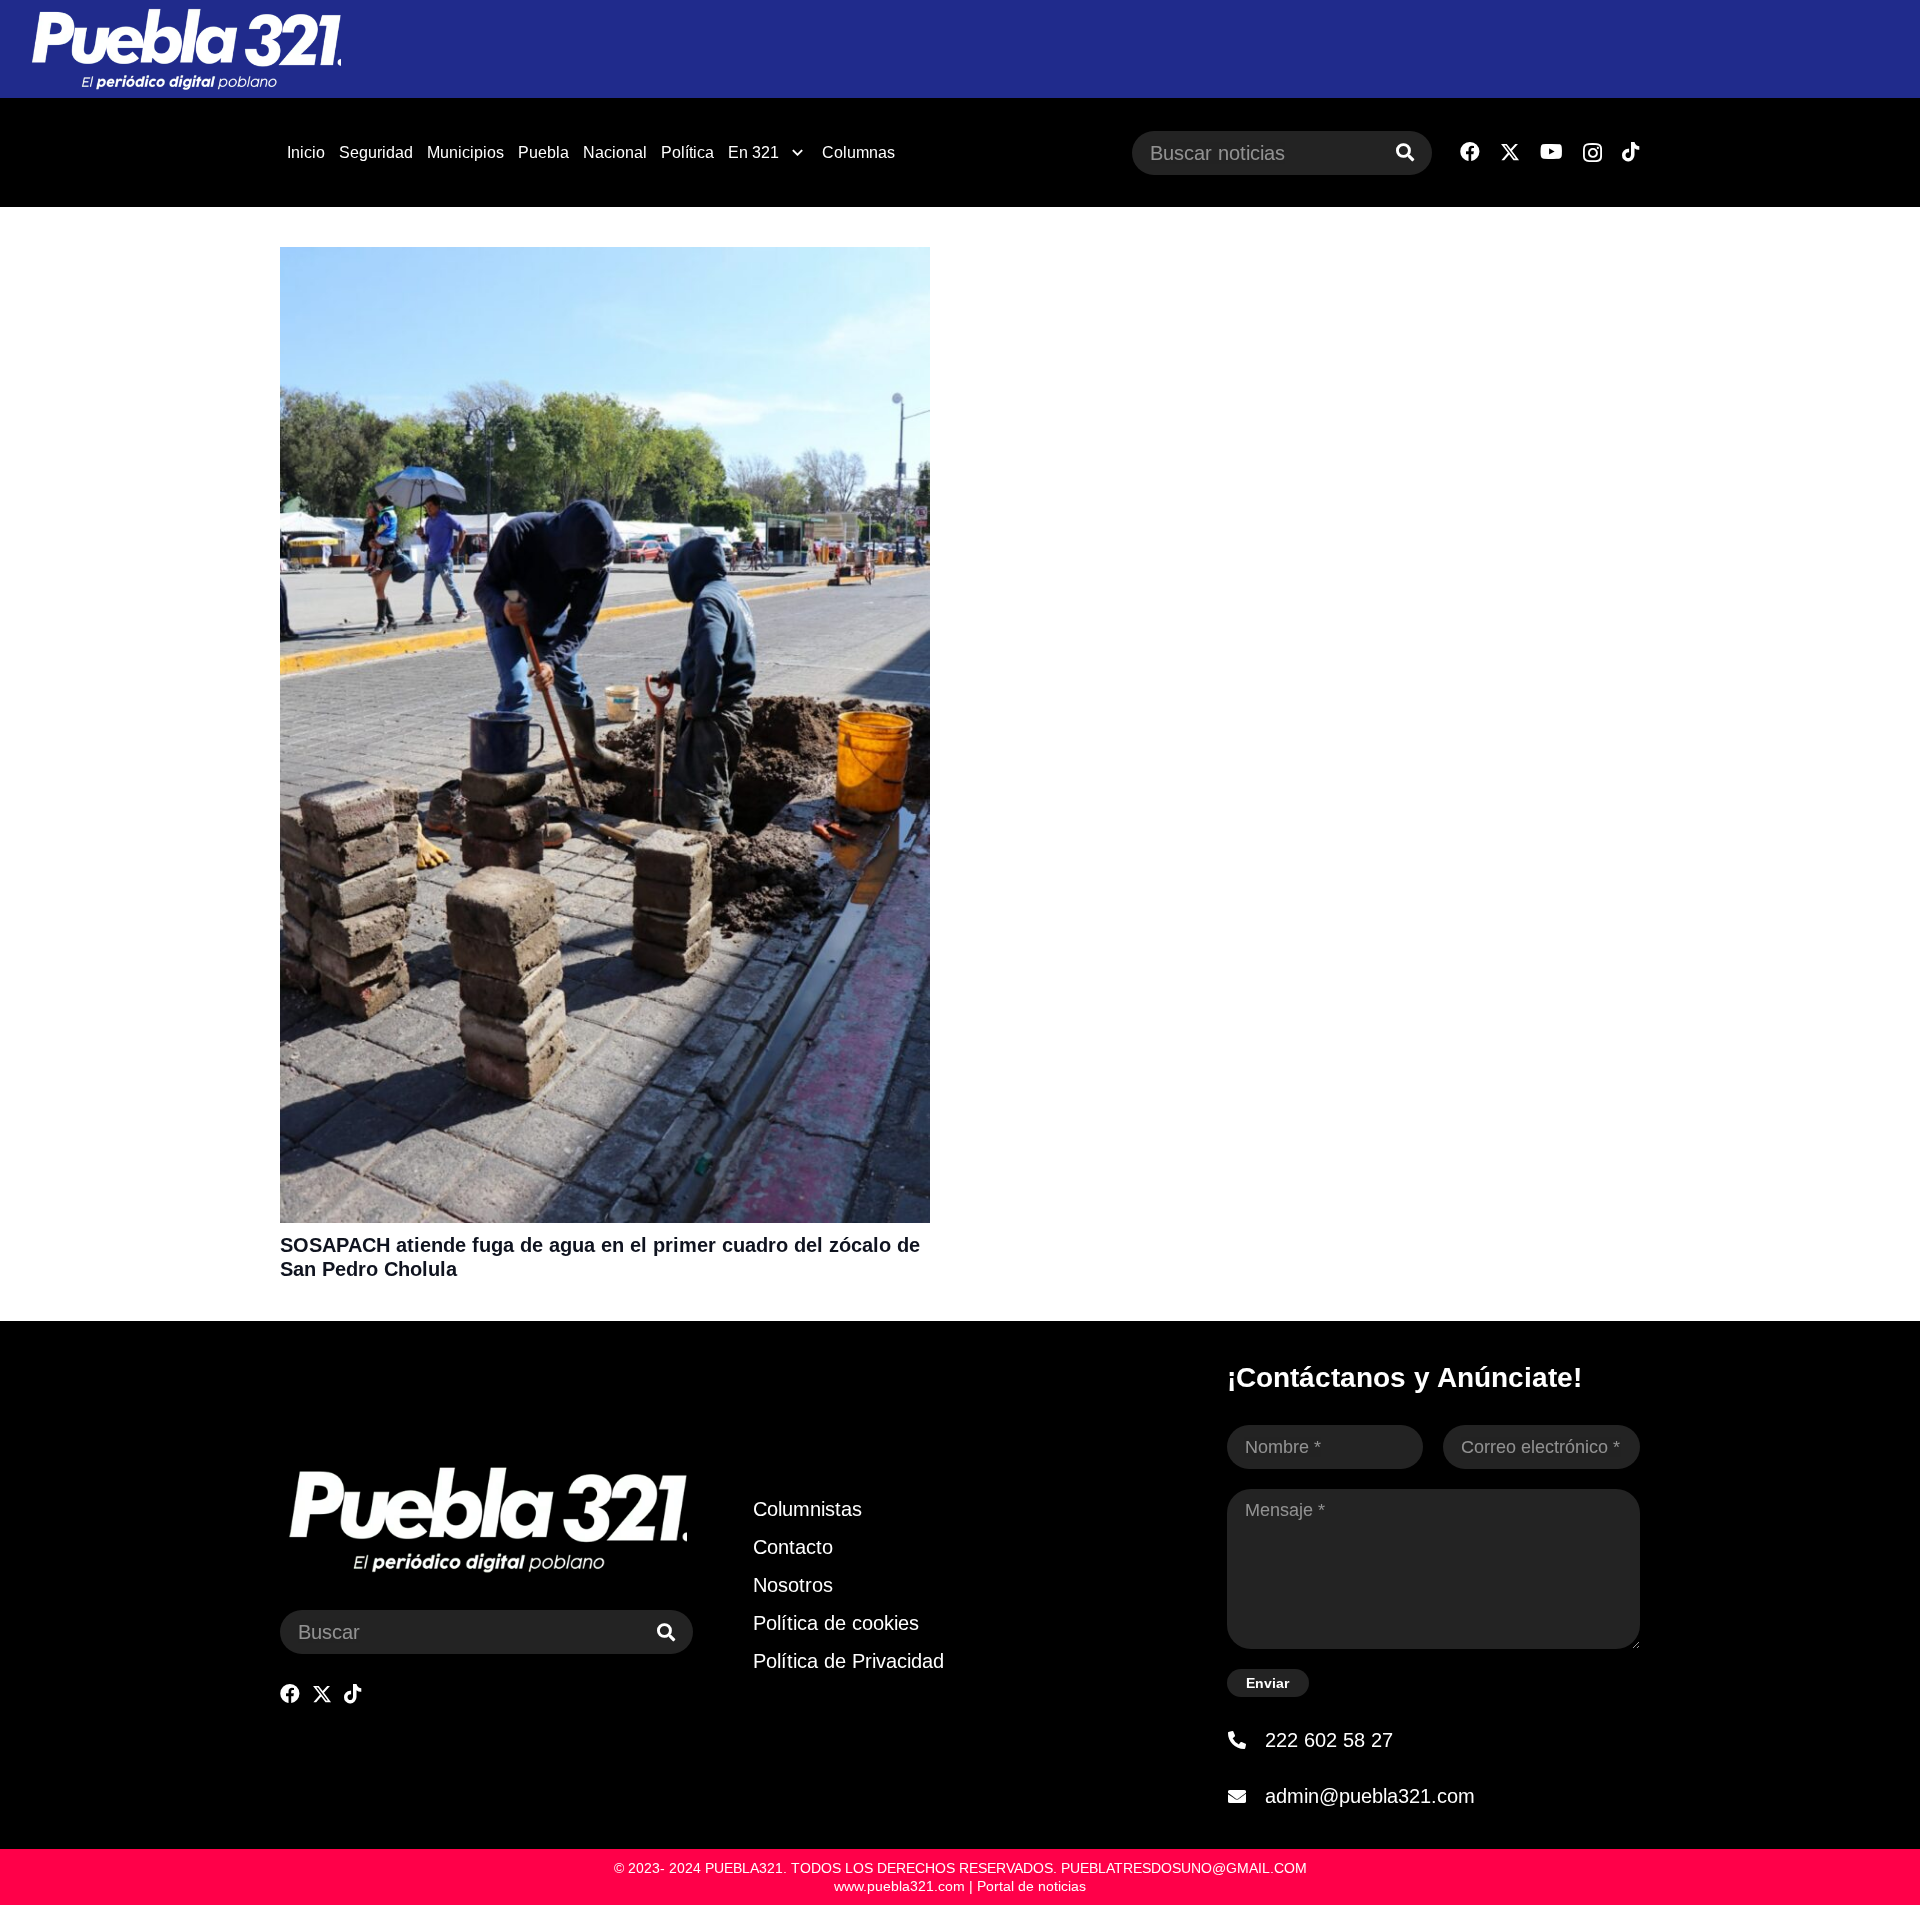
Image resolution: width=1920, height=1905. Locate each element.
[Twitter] (1510, 152)
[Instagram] (1592, 153)
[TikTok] (1631, 152)
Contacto (793, 1547)
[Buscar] (1405, 153)
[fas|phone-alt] (1246, 1740)
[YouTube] (1551, 152)
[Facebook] (1470, 152)
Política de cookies (836, 1623)
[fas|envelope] (1246, 1796)
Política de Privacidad (848, 1661)
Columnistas (807, 1509)
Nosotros (793, 1585)
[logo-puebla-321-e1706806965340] (185, 49)
